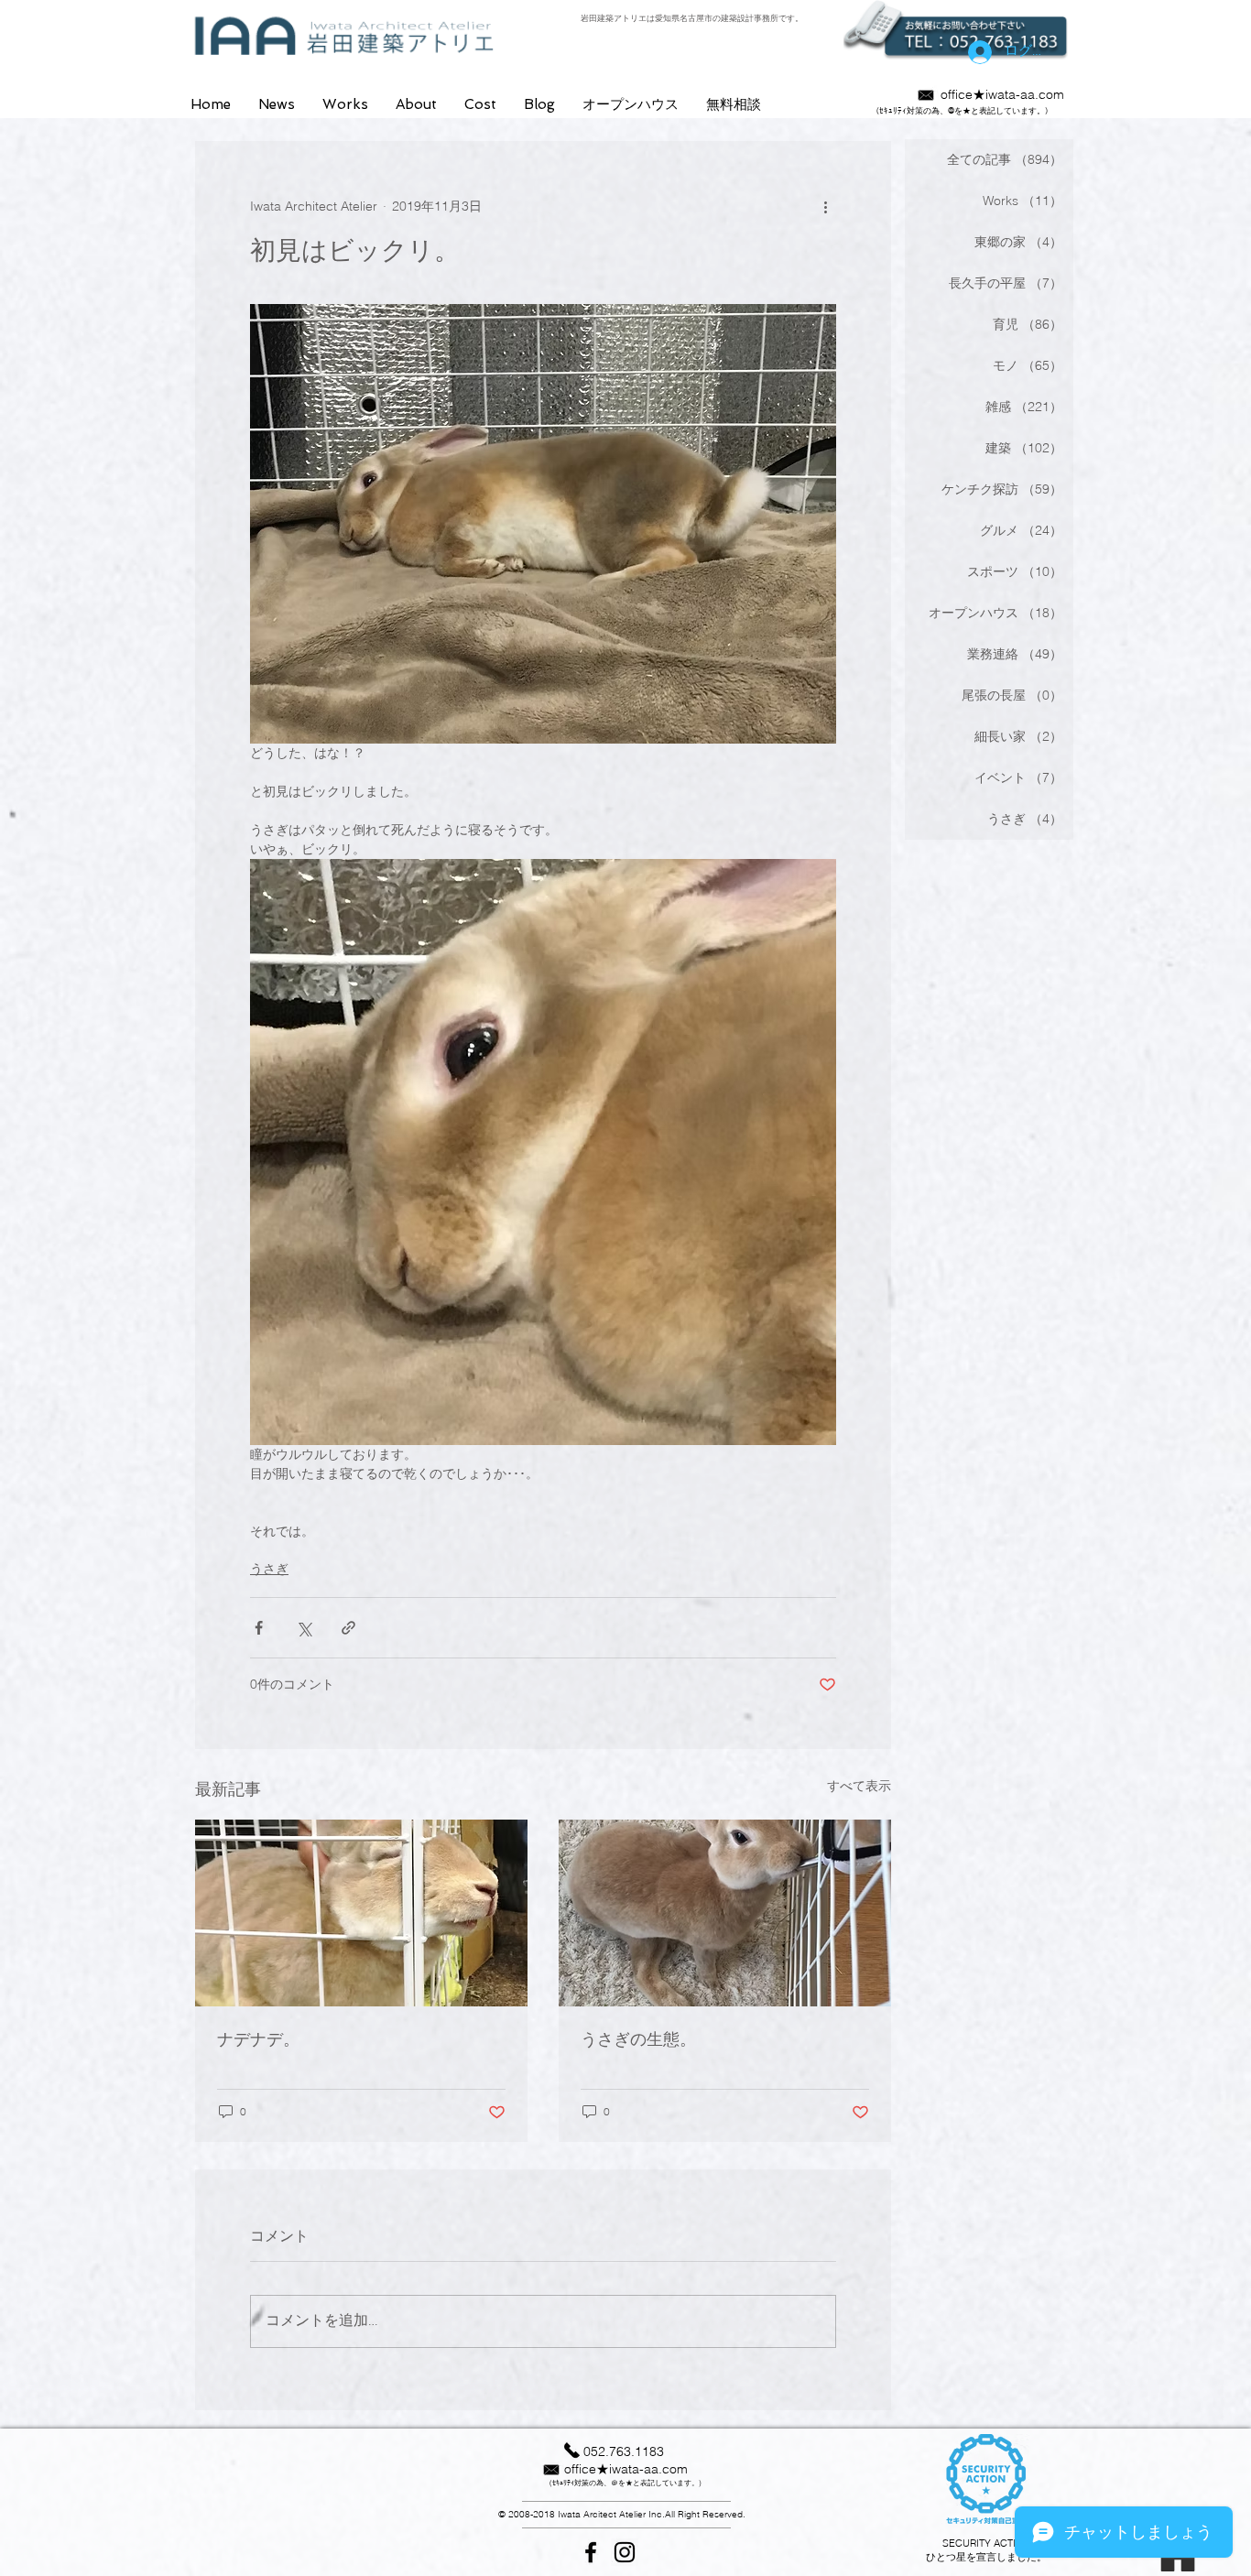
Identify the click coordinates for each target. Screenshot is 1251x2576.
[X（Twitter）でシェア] (304, 1628)
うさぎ (269, 1569)
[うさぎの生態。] (725, 1913)
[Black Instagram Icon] (625, 2552)
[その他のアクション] (825, 207)
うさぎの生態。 (638, 2039)
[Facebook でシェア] (259, 1628)
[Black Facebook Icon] (591, 2552)
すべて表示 (859, 1786)
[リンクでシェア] (348, 1628)
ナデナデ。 (258, 2039)
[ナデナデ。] (361, 1913)
